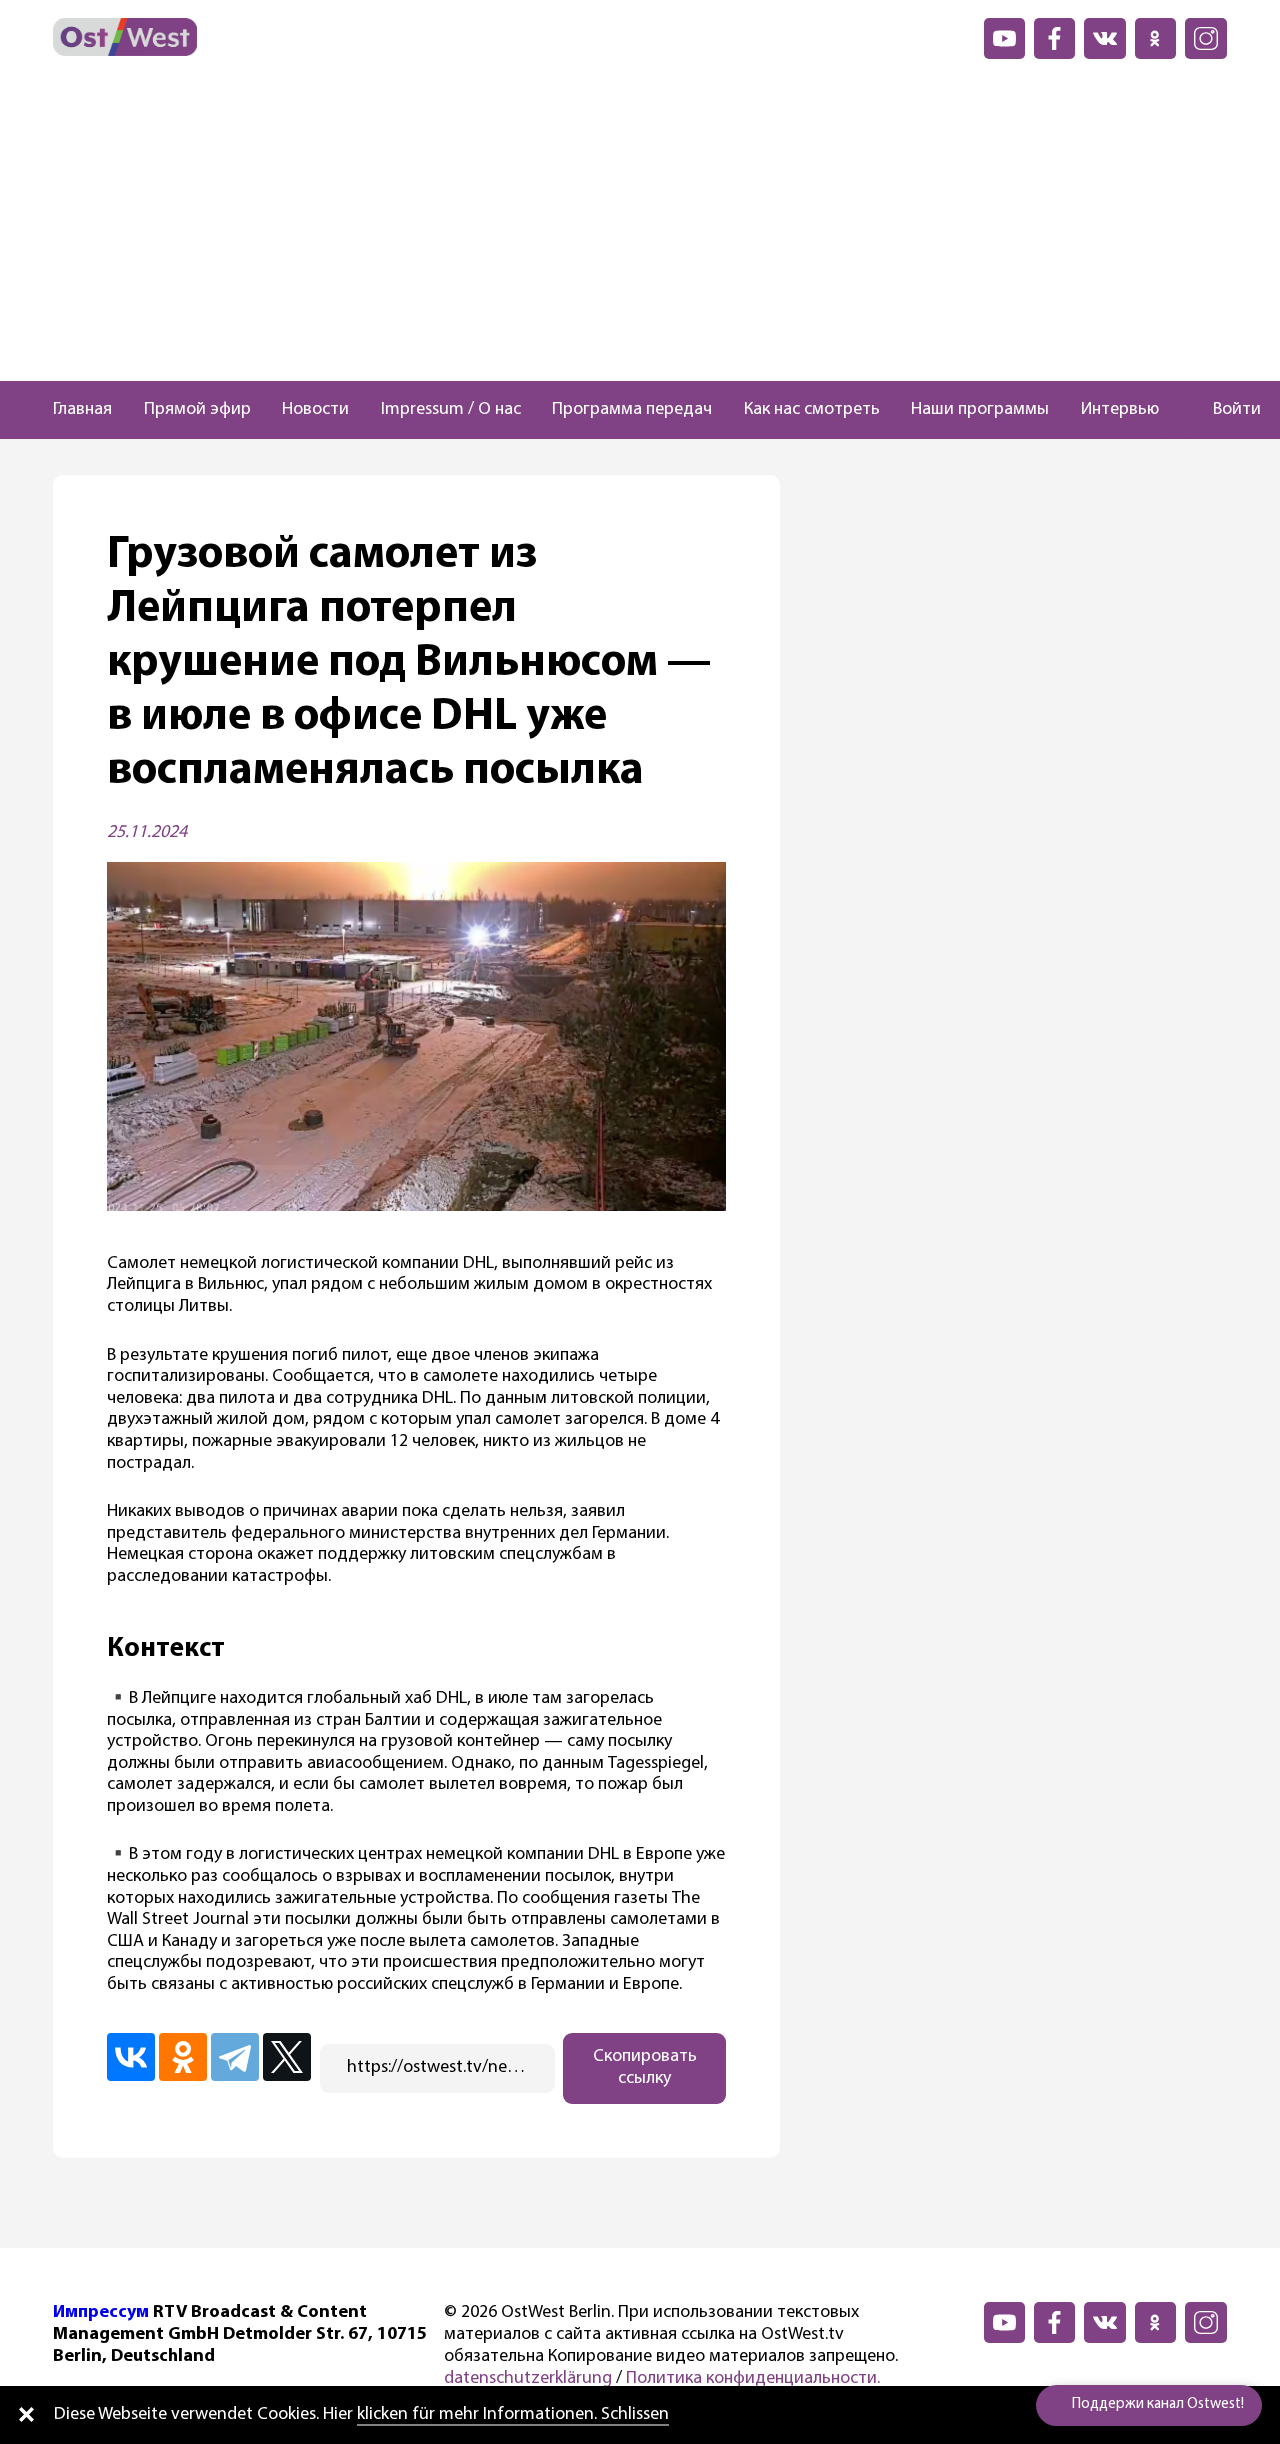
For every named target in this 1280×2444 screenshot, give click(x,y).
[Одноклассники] (183, 2057)
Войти (1237, 410)
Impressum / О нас (451, 410)
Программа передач (632, 410)
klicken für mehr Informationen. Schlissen (513, 2415)
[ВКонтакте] (131, 2057)
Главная (82, 410)
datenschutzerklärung (528, 2379)
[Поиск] (1177, 410)
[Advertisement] (640, 231)
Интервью (1120, 410)
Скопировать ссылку (645, 2068)
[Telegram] (235, 2057)
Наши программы (980, 410)
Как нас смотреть (812, 410)
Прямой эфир (197, 410)
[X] (287, 2057)
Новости (315, 410)
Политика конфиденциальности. (753, 2379)
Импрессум (101, 2313)
